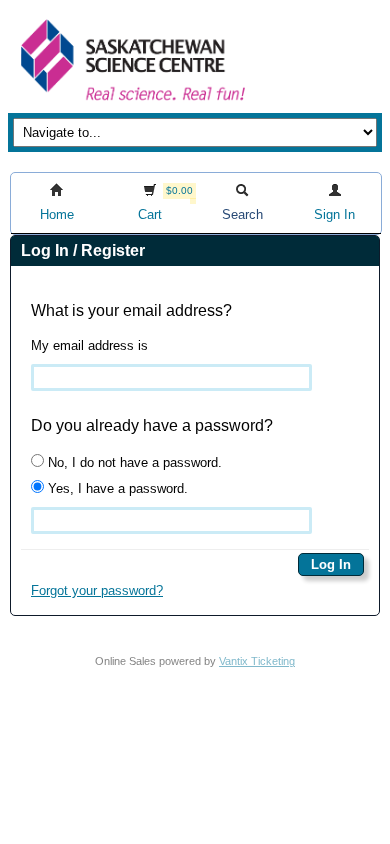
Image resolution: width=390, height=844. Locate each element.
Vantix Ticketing (257, 661)
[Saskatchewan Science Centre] (131, 102)
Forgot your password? (97, 590)
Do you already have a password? (152, 425)
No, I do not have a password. (133, 462)
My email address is (89, 345)
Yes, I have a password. (116, 488)
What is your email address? (131, 310)
